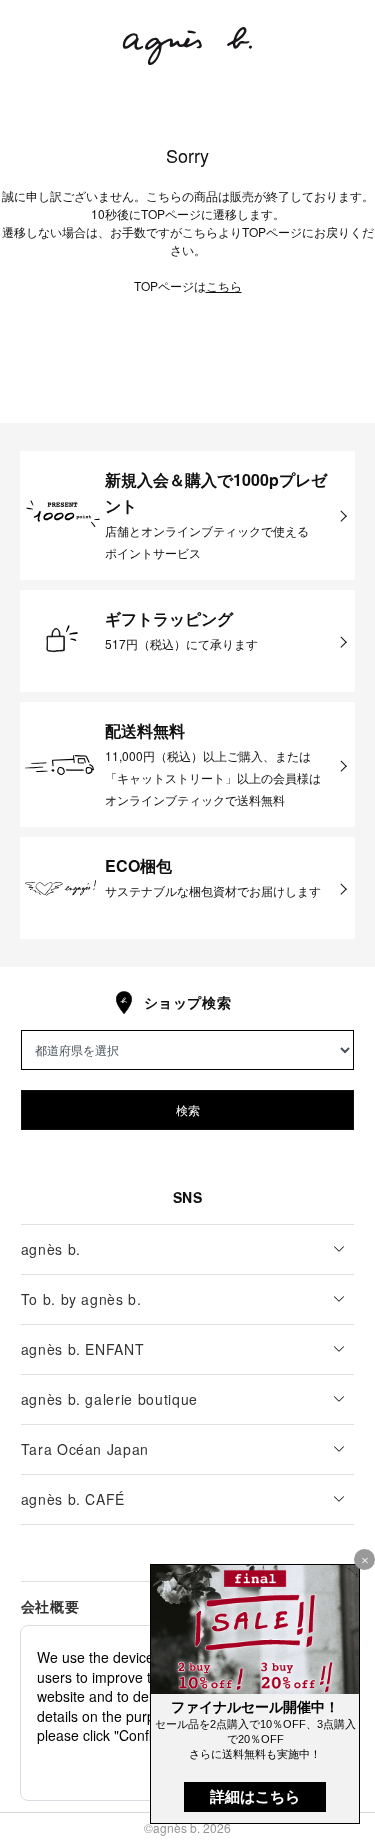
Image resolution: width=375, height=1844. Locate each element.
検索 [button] (188, 1109)
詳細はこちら (255, 1796)
